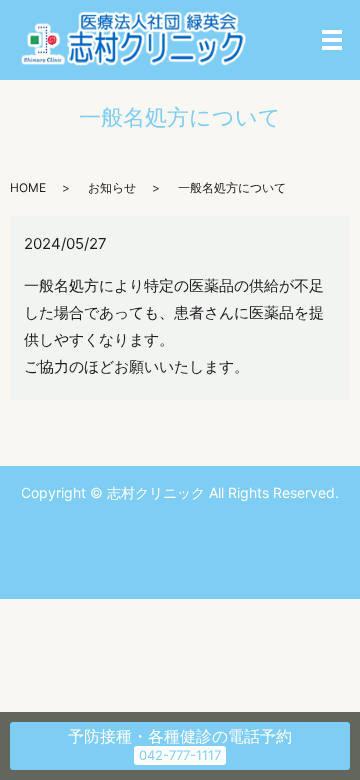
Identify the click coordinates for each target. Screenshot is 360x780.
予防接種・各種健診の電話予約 (180, 736)
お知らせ (112, 187)
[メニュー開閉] (332, 40)
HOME (28, 187)
